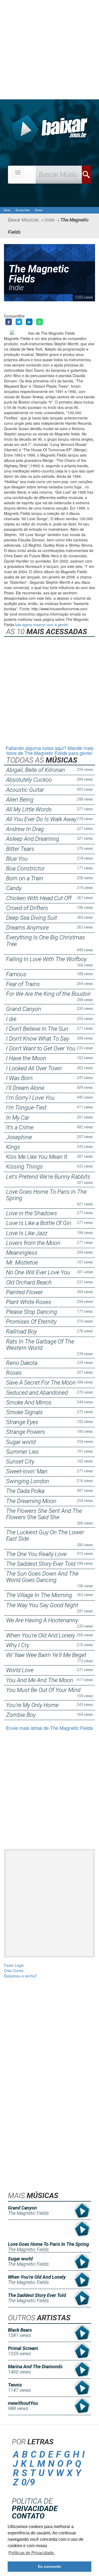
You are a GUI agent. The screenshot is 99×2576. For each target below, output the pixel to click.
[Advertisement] (49, 50)
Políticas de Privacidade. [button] (32, 2553)
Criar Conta (14, 1970)
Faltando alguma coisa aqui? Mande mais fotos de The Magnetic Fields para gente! (50, 750)
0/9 (28, 2482)
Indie (16, 288)
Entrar (39, 210)
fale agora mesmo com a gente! (42, 625)
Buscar (86, 175)
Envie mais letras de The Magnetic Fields (49, 1728)
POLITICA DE (35, 2505)
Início (7, 210)
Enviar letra (23, 210)
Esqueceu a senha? (21, 1976)
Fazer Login (14, 1965)
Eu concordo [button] (50, 2566)
